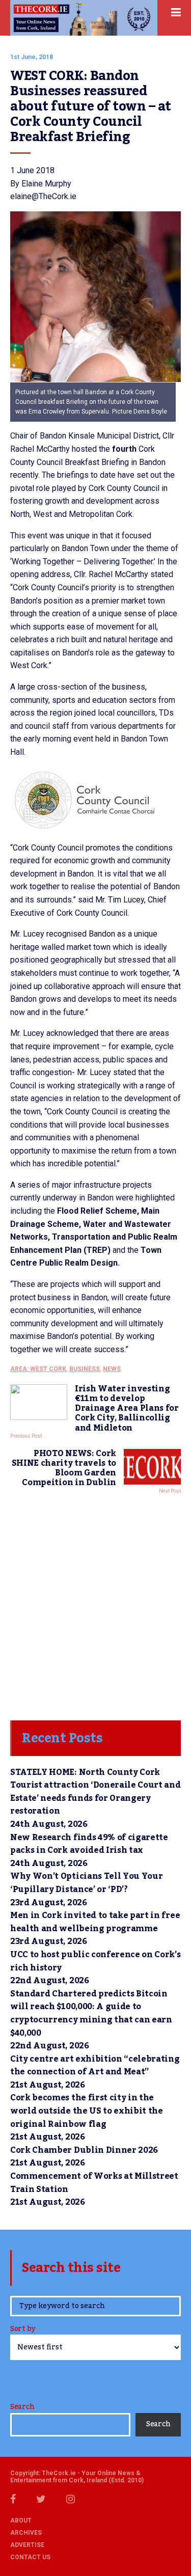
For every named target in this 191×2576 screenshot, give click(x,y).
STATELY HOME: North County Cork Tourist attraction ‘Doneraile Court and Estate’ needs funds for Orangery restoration (95, 1792)
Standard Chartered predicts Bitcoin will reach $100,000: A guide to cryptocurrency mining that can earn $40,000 (91, 2013)
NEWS (112, 1369)
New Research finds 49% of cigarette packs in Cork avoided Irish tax (89, 1844)
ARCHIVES (26, 2533)
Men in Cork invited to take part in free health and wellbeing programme (95, 1922)
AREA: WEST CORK (38, 1369)
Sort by (23, 2330)
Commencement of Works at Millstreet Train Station (94, 2183)
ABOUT (21, 2520)
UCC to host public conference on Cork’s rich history (95, 1961)
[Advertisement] (95, 1605)
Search (22, 2407)
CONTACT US (30, 2557)
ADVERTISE (27, 2545)
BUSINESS (85, 1369)
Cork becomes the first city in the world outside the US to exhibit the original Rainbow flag (87, 2111)
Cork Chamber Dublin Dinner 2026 (84, 2150)
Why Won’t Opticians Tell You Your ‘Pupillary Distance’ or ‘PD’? (86, 1883)
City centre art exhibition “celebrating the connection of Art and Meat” (95, 2066)
